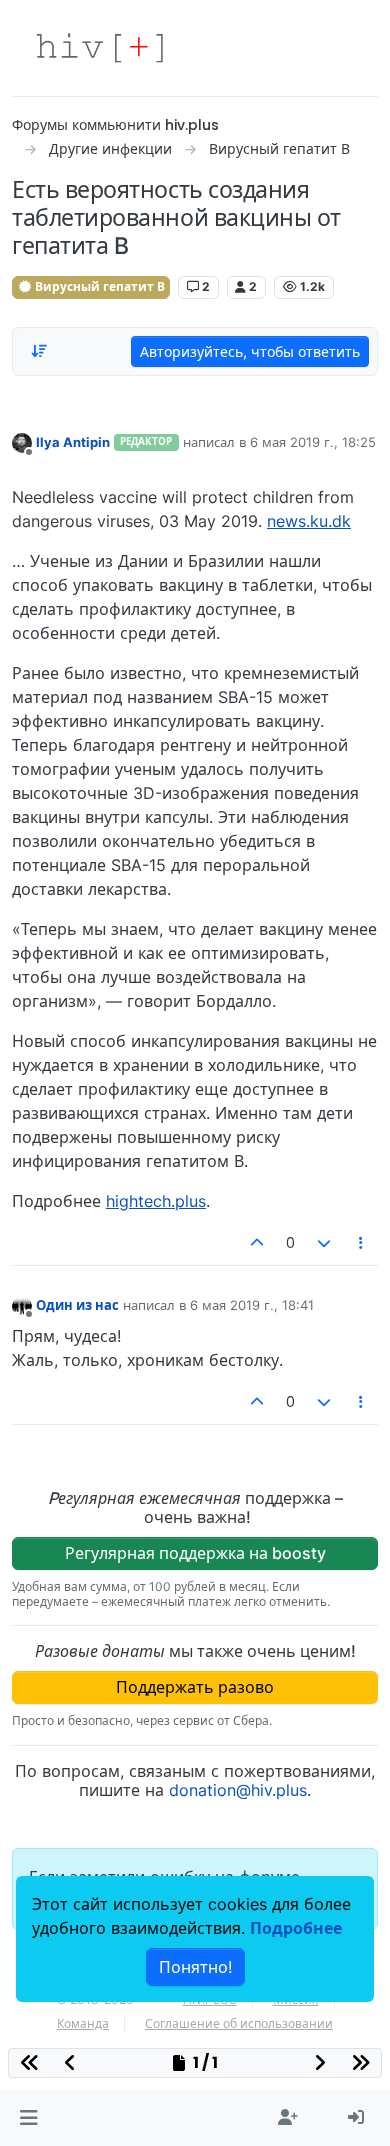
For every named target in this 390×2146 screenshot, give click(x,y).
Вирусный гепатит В (98, 286)
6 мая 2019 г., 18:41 (252, 1305)
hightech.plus (156, 1201)
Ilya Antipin (73, 442)
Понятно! (195, 1967)
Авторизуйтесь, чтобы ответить (250, 351)
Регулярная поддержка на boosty (195, 1553)
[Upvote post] (258, 1243)
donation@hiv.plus (238, 1790)
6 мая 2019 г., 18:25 (313, 442)
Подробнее (296, 1928)
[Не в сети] (22, 442)
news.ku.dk (309, 521)
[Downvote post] (324, 1243)
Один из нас (77, 1305)
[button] (28, 2118)
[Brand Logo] (100, 48)
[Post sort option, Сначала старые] (39, 351)
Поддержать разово (195, 1687)
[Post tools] (362, 1243)
